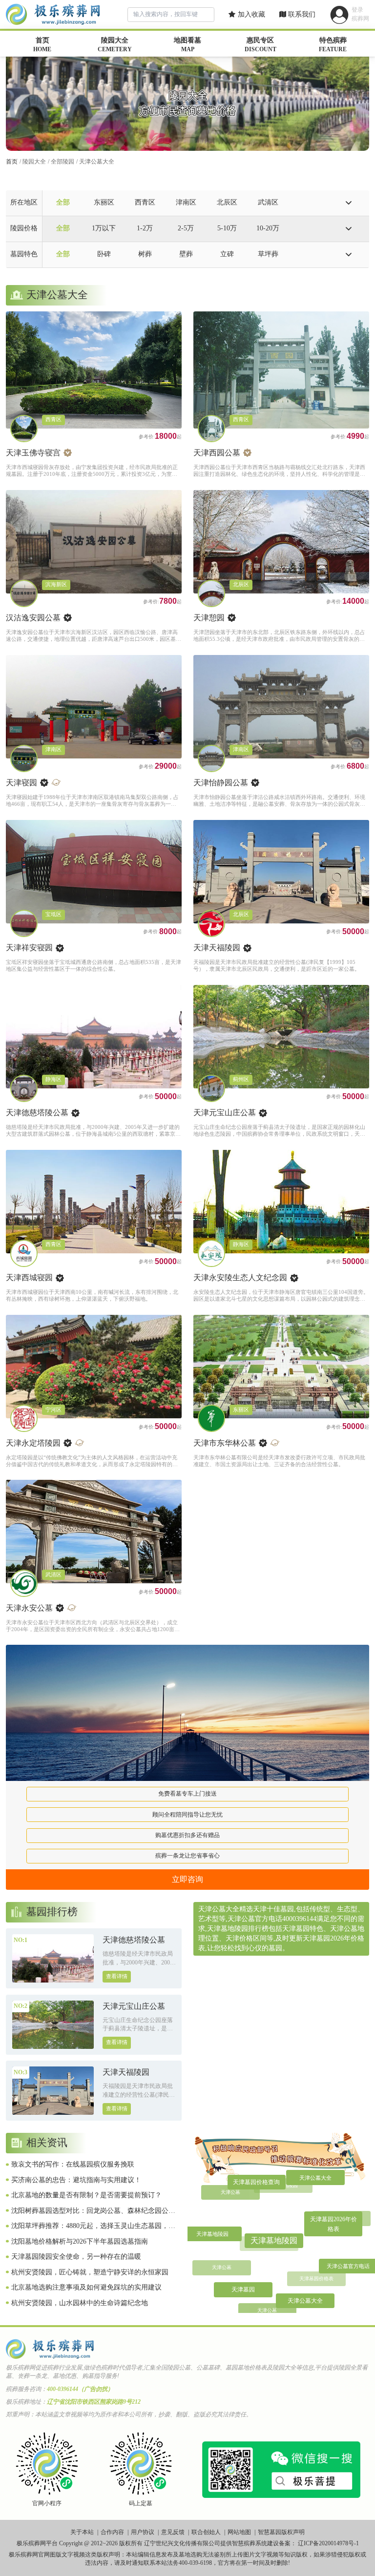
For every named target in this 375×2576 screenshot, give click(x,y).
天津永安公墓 (29, 1608)
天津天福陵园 (217, 948)
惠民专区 (260, 45)
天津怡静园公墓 (221, 783)
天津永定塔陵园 (33, 1443)
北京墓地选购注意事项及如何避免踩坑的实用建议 (86, 2287)
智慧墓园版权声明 (281, 2532)
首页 (42, 45)
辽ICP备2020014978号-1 (328, 2543)
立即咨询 (187, 1879)
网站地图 (239, 2532)
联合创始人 (206, 2532)
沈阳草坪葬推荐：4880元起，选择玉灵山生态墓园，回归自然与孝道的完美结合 (93, 2227)
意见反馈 (173, 2532)
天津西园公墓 (217, 453)
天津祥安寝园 (29, 948)
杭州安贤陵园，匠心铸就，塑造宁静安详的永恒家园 (90, 2272)
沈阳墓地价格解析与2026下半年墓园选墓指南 (80, 2241)
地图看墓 (187, 45)
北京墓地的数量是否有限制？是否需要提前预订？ (86, 2195)
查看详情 (117, 1976)
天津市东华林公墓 (225, 1443)
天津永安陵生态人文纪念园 (240, 1278)
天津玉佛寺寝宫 (33, 453)
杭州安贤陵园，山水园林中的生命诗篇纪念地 (80, 2303)
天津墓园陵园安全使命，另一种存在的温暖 (76, 2257)
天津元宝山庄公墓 (225, 1113)
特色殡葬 (333, 45)
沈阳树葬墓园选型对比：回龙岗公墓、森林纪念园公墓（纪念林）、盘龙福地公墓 (93, 2211)
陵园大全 (115, 45)
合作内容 (112, 2532)
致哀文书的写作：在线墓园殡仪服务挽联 (73, 2164)
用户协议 (143, 2532)
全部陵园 (62, 162)
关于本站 (82, 2532)
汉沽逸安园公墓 (33, 618)
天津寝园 (21, 783)
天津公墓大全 (97, 162)
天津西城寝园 (29, 1278)
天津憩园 (209, 618)
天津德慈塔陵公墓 (37, 1113)
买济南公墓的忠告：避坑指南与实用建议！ (76, 2180)
